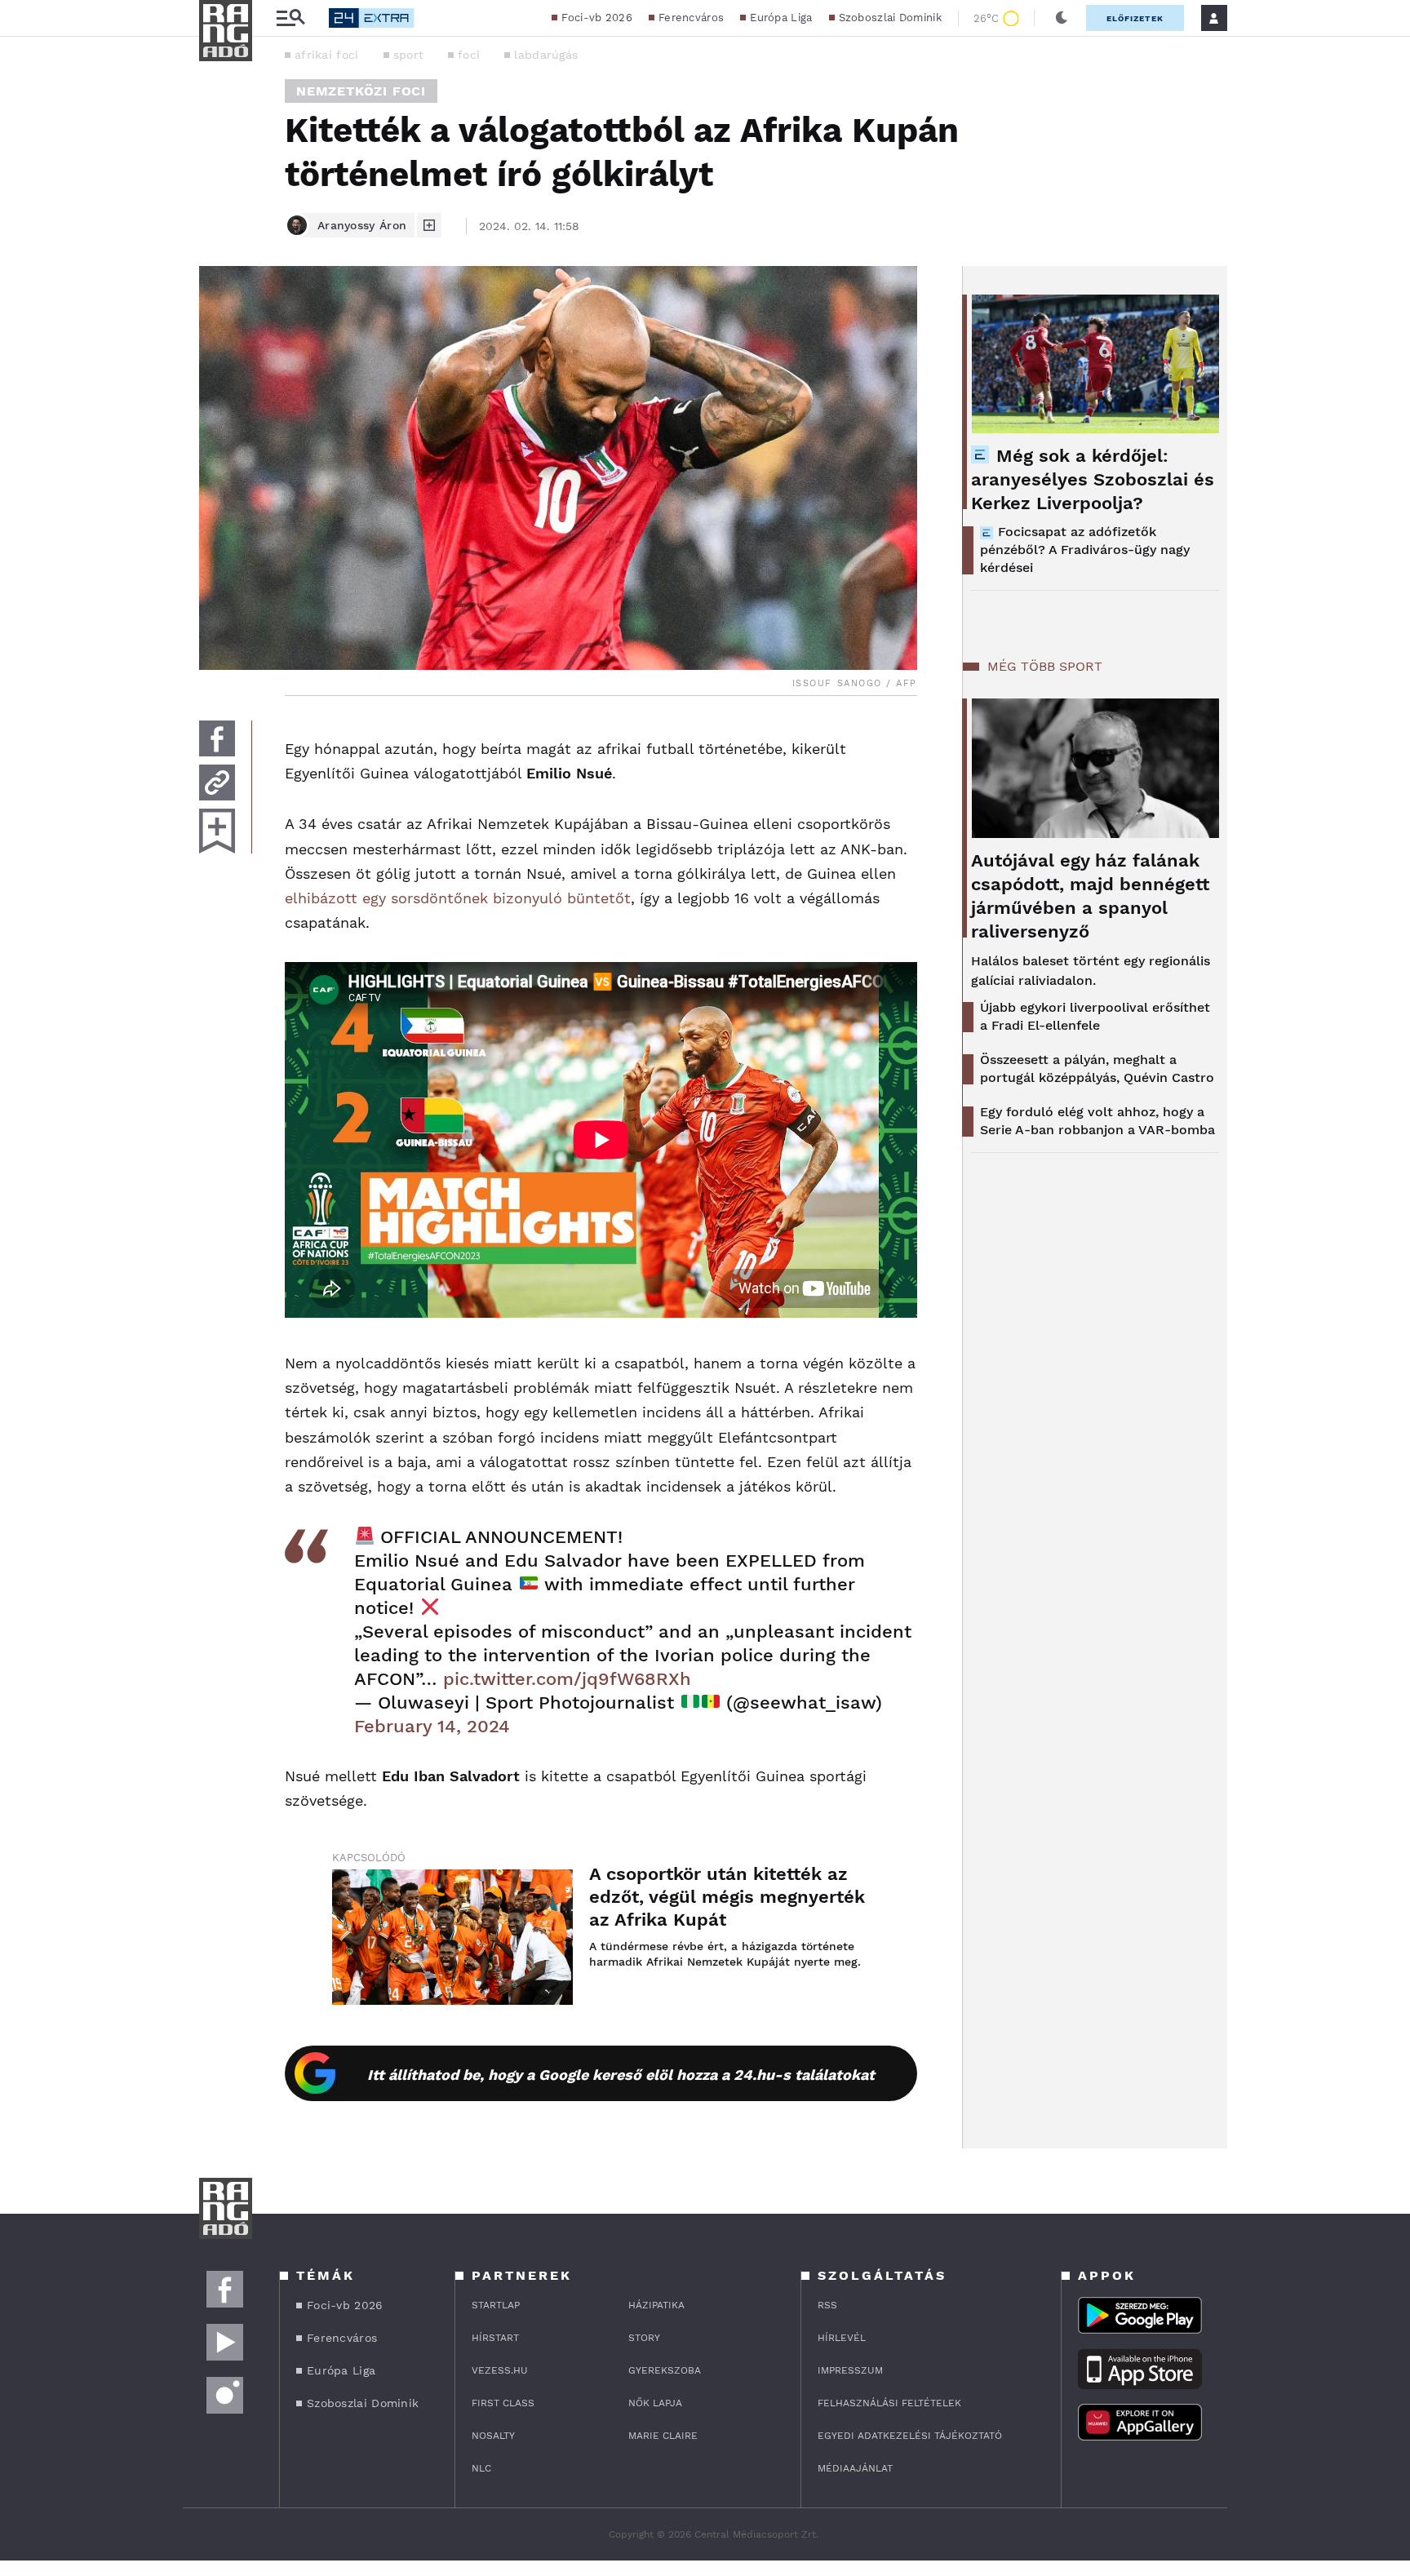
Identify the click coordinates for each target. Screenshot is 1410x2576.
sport (409, 55)
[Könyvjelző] (217, 831)
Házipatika (656, 2305)
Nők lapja (655, 2403)
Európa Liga (781, 18)
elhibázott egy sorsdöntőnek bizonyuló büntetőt (458, 898)
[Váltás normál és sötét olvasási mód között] (1062, 18)
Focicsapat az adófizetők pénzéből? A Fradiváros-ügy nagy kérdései (1085, 550)
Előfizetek (1135, 18)
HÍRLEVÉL (842, 2338)
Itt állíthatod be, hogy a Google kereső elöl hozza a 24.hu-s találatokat (621, 2075)
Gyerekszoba (665, 2370)
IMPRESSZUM (850, 2370)
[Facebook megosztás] (217, 738)
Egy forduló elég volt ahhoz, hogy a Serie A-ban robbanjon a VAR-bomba (1097, 1121)
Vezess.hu (500, 2370)
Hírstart (495, 2338)
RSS (827, 2305)
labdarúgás (546, 55)
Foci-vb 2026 (597, 18)
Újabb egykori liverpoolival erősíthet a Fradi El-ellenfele (1095, 1016)
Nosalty (493, 2436)
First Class (503, 2403)
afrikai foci (327, 55)
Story (644, 2338)
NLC (481, 2468)
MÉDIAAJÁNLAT (855, 2468)
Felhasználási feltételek (889, 2403)
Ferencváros (691, 18)
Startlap (496, 2305)
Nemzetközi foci (361, 91)
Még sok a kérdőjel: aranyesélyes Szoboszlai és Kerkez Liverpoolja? (1093, 479)
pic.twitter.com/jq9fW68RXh (567, 1679)
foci (469, 55)
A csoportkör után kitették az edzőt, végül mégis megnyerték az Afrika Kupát (727, 1897)
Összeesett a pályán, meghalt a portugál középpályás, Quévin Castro (1097, 1069)
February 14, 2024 (432, 1726)
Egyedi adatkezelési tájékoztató (910, 2436)
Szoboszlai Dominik (890, 18)
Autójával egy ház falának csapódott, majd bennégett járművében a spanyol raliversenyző (1090, 896)
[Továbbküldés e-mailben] (217, 783)
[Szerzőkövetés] (429, 225)
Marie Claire (663, 2436)
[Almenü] (290, 18)
